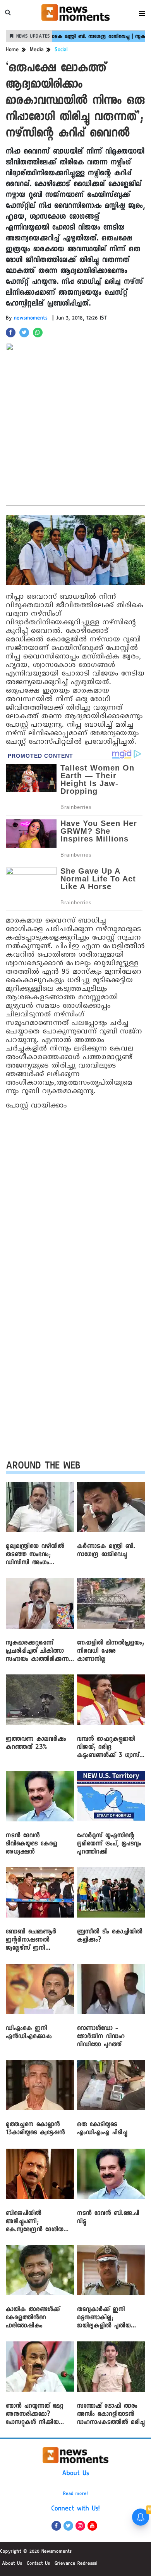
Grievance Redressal (76, 2564)
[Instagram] (80, 2526)
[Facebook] (56, 2526)
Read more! (75, 2494)
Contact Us (38, 2564)
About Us (75, 2474)
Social (61, 50)
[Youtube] (92, 2526)
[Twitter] (68, 2526)
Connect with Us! (75, 2509)
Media (37, 50)
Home (12, 50)
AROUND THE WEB (43, 1467)
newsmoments (31, 319)
